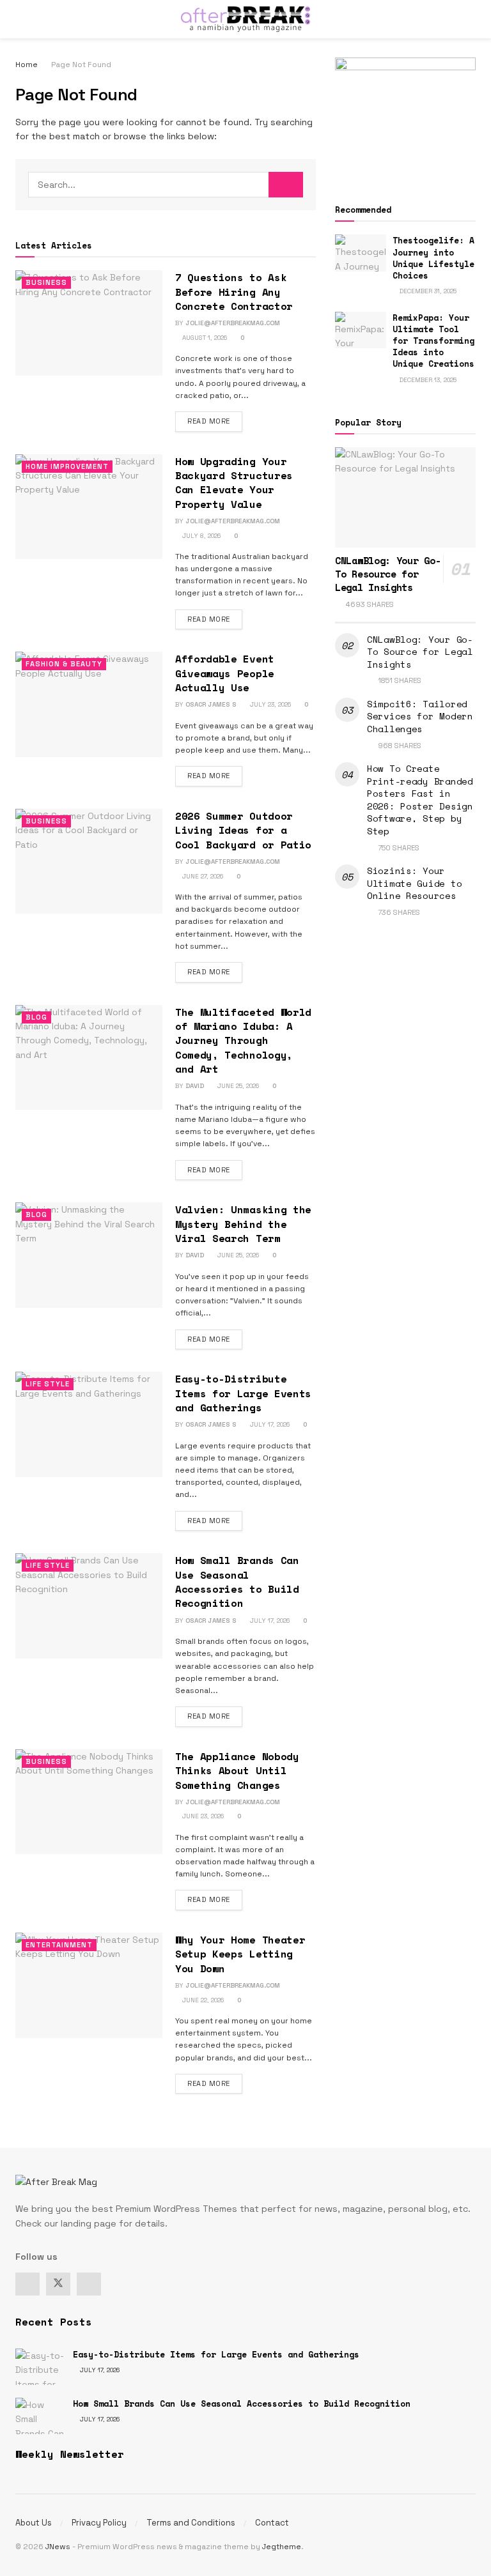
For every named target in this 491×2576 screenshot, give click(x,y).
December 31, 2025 (427, 291)
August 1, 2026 (204, 338)
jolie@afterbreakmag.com (233, 323)
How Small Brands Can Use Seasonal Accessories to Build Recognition (237, 1582)
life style (48, 1384)
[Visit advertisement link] (405, 116)
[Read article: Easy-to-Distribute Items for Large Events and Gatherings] (89, 1424)
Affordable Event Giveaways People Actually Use (225, 673)
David (195, 1086)
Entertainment (59, 1945)
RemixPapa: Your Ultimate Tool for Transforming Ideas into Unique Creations (433, 341)
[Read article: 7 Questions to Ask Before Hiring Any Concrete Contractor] (89, 323)
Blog (36, 1017)
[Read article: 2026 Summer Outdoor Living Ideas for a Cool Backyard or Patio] (89, 861)
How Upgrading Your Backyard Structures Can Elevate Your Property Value (234, 483)
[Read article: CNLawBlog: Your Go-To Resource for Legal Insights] (405, 497)
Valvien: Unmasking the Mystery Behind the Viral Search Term (243, 1224)
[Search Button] (470, 19)
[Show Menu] (21, 19)
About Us (34, 2523)
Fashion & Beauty (64, 664)
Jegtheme (282, 2547)
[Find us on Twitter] (58, 2284)
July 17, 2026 (269, 1424)
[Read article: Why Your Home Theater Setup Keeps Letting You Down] (89, 1985)
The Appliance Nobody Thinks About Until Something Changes (237, 1771)
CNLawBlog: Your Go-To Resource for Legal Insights (388, 574)
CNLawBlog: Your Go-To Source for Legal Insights (420, 652)
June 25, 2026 (237, 1086)
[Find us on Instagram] (89, 2284)
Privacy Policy (99, 2523)
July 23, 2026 (269, 704)
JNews (58, 2547)
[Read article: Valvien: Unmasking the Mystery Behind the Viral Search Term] (89, 1255)
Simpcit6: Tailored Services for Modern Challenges (420, 716)
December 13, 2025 (427, 380)
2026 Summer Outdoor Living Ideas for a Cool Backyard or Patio (243, 830)
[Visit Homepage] (245, 19)
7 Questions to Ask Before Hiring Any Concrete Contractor (234, 292)
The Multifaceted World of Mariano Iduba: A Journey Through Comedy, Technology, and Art (243, 1041)
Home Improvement (67, 466)
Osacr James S (211, 704)
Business (46, 282)
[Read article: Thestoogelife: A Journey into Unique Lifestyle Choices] (361, 253)
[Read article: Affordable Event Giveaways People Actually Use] (89, 704)
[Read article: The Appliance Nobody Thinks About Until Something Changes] (89, 1802)
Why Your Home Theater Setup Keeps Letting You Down (240, 1954)
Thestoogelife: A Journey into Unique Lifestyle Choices (433, 258)
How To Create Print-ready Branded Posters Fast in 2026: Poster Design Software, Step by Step (420, 800)
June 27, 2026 (202, 876)
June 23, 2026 (202, 1816)
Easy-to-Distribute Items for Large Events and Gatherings (243, 1393)
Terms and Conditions (191, 2523)
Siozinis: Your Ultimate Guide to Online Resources (414, 883)
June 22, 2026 (202, 2000)
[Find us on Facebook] (27, 2284)
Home (27, 65)
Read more (215, 421)
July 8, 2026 (200, 536)
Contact (272, 2523)
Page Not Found (81, 65)
